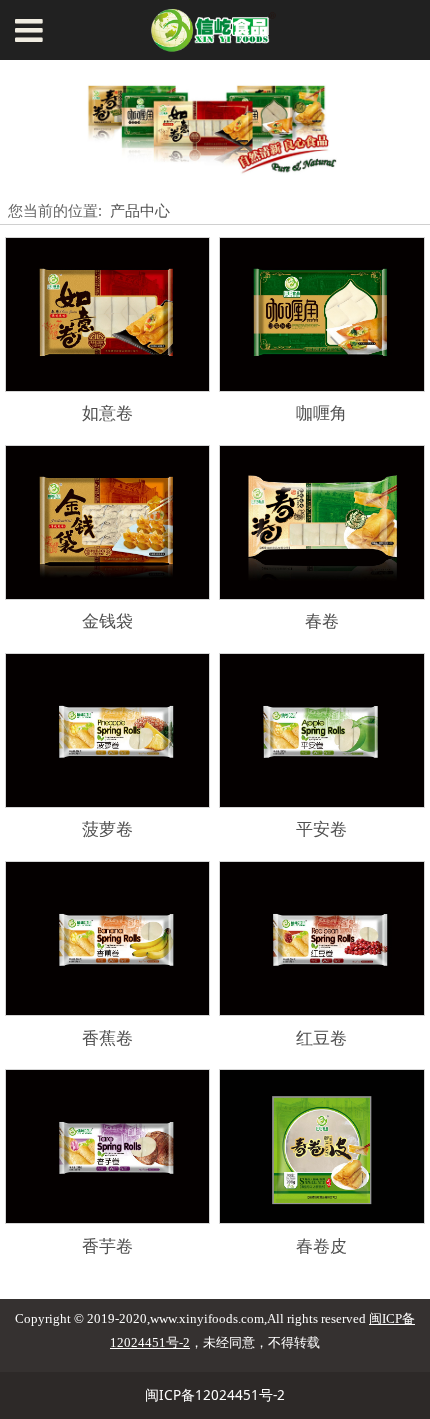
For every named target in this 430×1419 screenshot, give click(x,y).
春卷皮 (321, 1245)
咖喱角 (321, 412)
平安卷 (321, 828)
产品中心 (140, 210)
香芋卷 (107, 1245)
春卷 (322, 620)
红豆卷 (321, 1037)
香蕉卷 (107, 1037)
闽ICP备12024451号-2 (215, 1395)
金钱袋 (107, 620)
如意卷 (107, 412)
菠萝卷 (107, 828)
